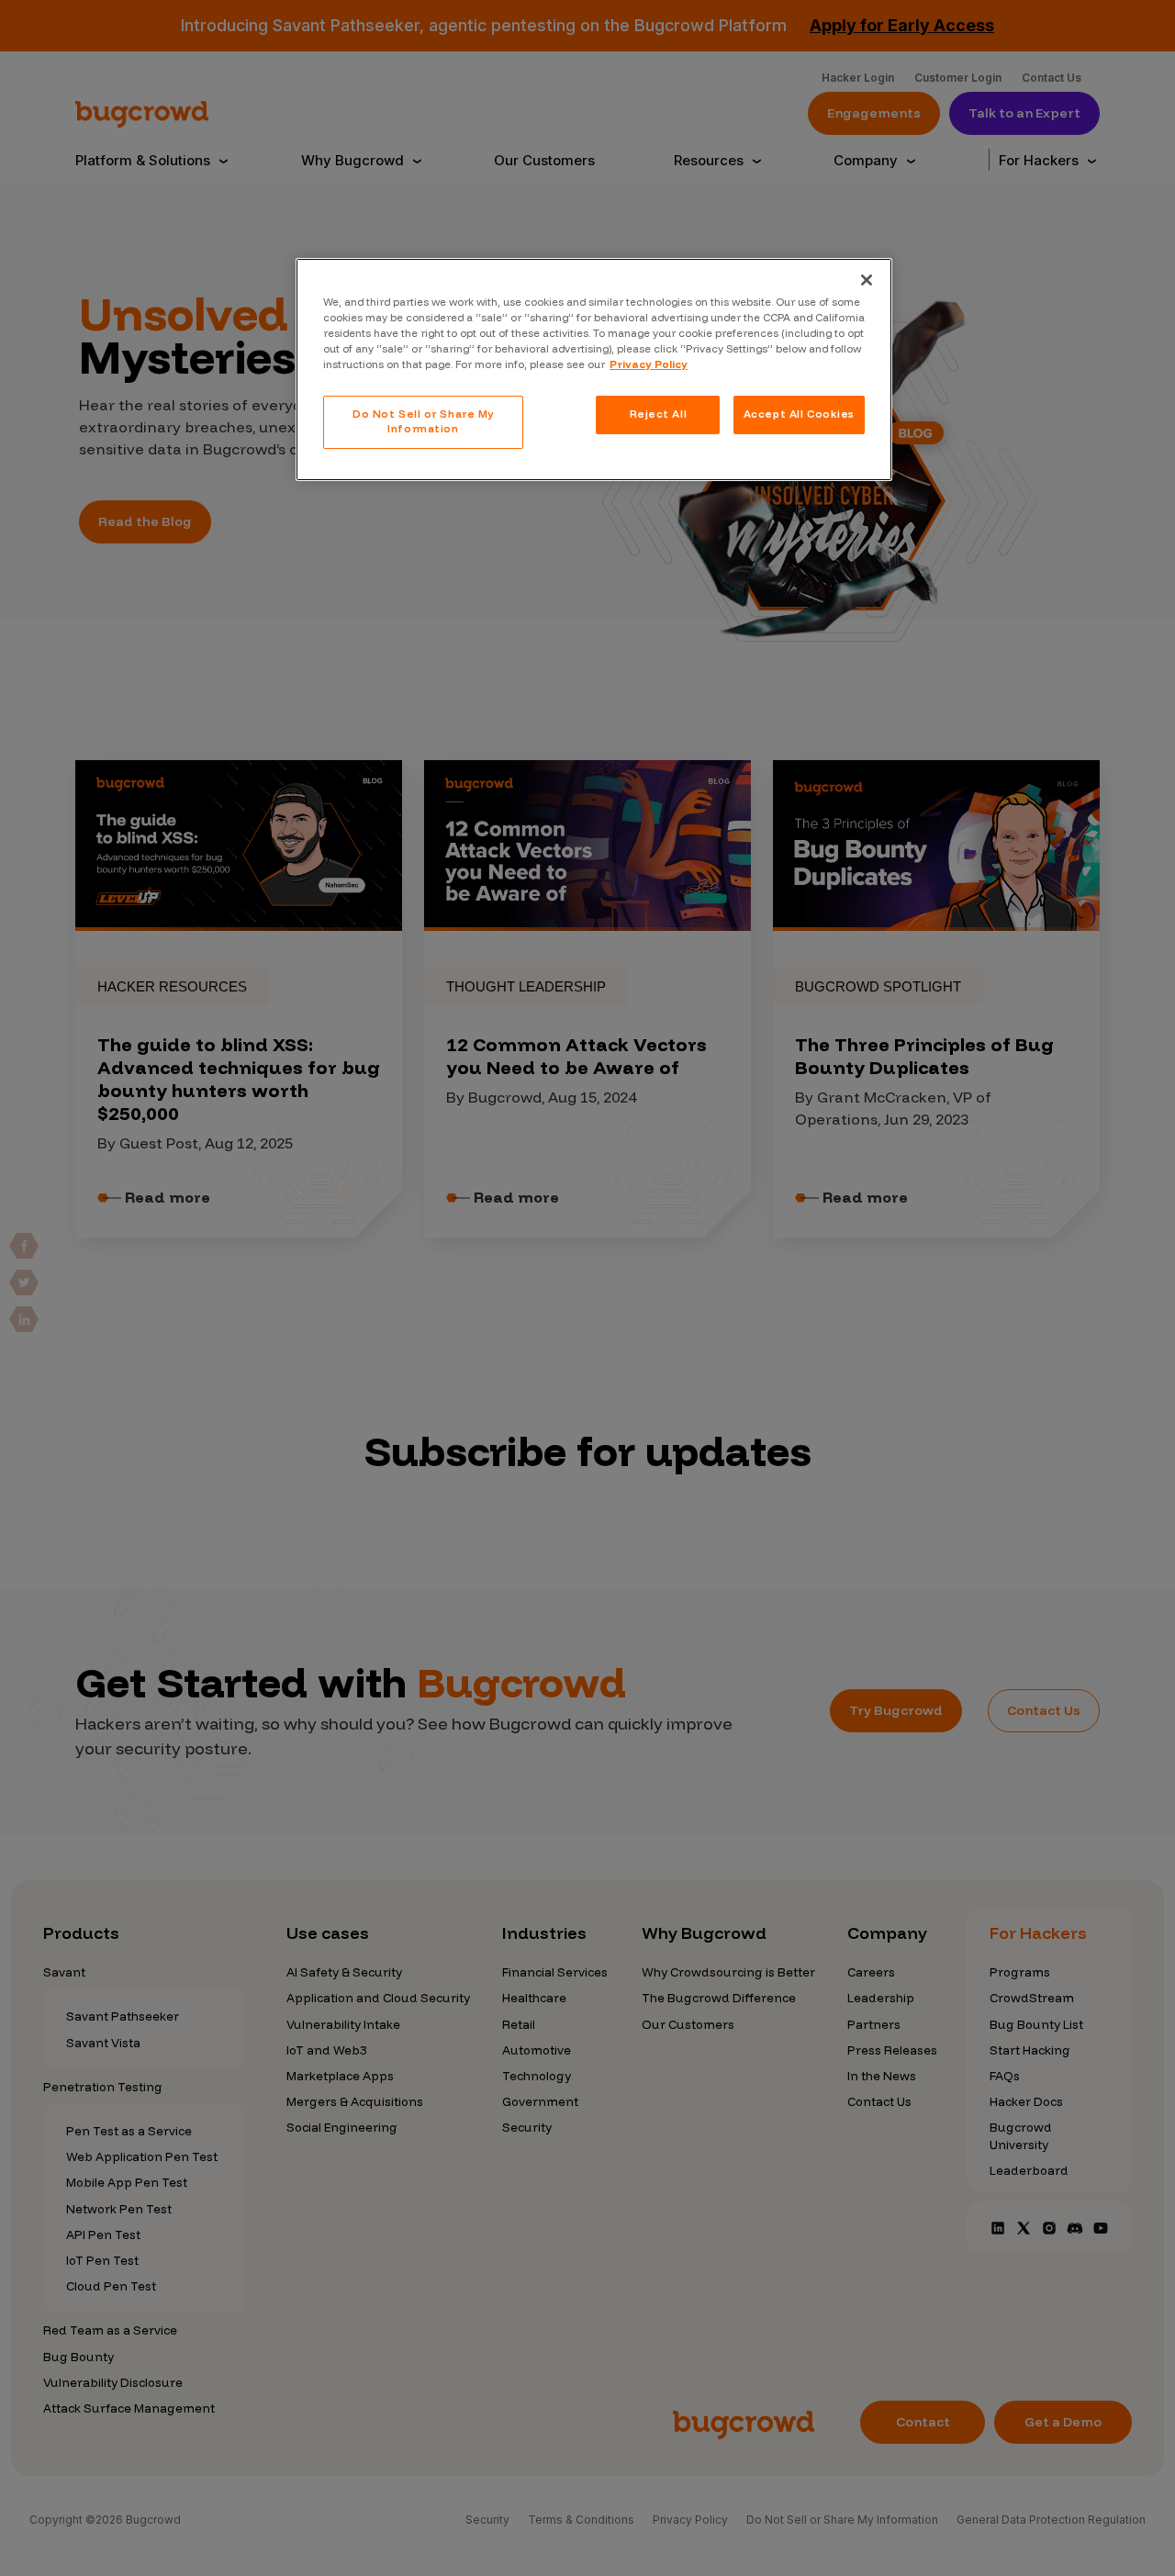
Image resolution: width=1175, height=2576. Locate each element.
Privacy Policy (649, 364)
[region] (594, 370)
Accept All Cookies (799, 414)
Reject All (659, 414)
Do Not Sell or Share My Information (423, 421)
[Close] (867, 280)
